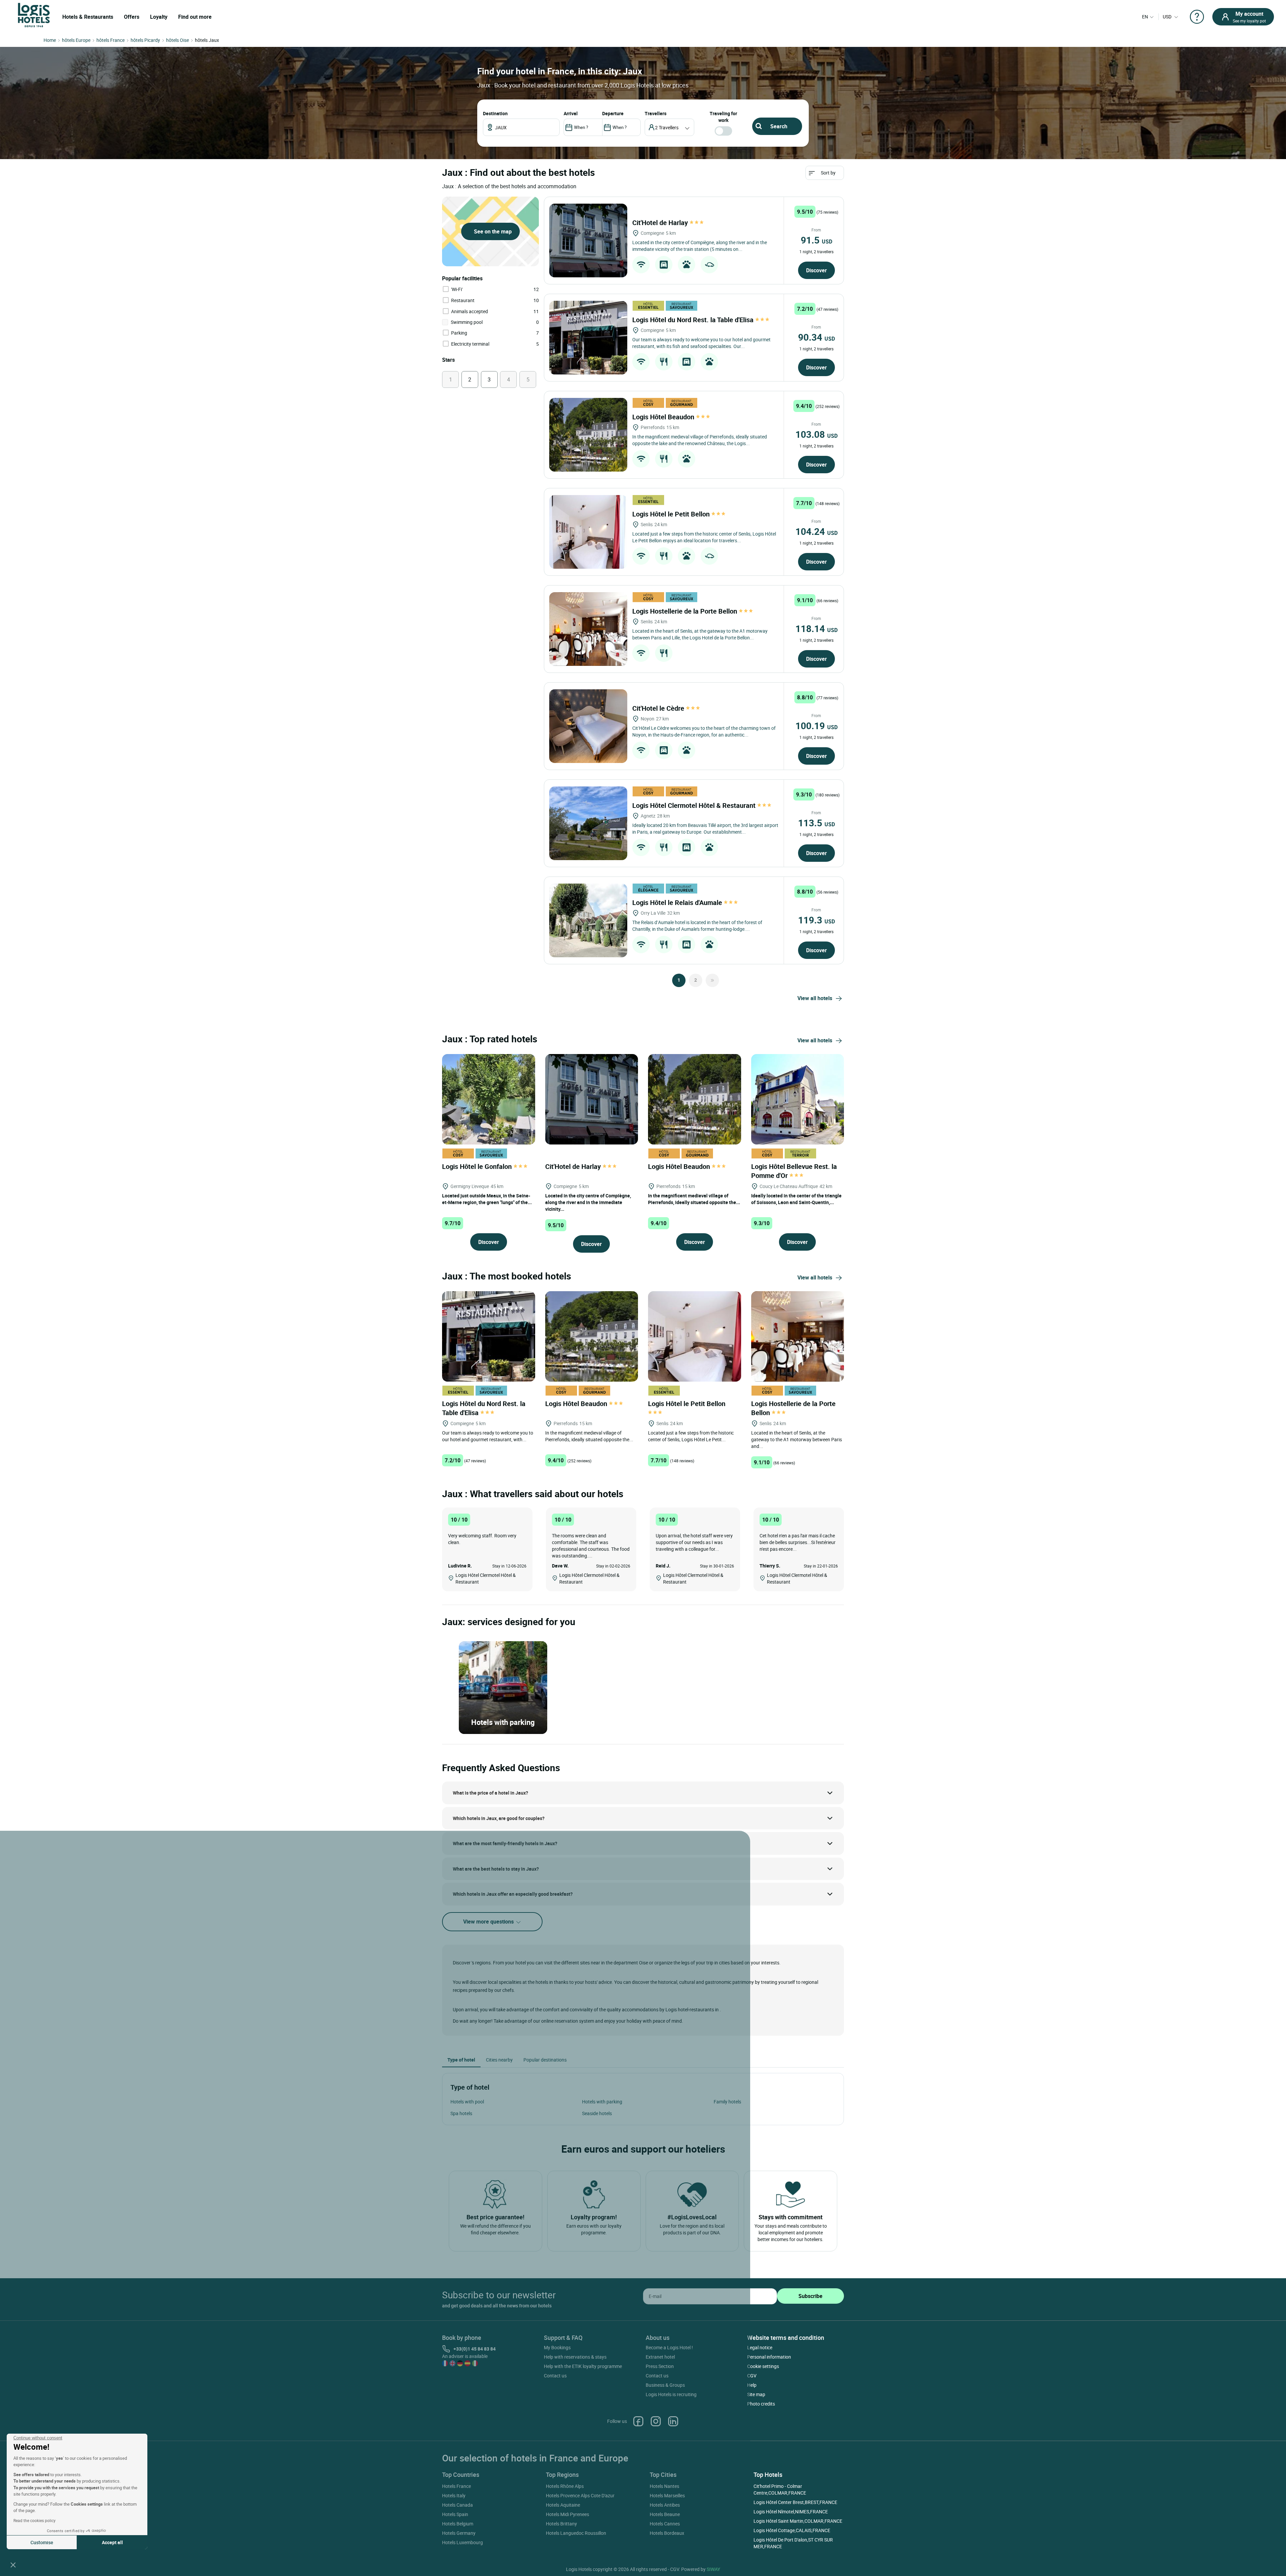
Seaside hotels (597, 2113)
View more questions (489, 1922)
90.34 (816, 337)
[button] (13, 2565)
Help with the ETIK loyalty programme (583, 2366)
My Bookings (557, 2347)
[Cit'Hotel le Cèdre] (588, 726)
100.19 (816, 725)
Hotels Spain (455, 2514)
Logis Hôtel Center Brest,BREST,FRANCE (795, 2502)
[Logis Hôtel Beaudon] (588, 435)
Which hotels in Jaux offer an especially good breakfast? (513, 1894)
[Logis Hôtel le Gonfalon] (489, 1098)
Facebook (638, 2421)
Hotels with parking (602, 2102)
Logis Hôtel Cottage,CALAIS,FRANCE (792, 2530)
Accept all (112, 2542)
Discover (816, 270)
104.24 (816, 531)
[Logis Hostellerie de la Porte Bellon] (588, 629)
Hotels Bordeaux (667, 2533)
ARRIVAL (571, 113)
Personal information (769, 2357)
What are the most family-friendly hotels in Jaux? (505, 1843)
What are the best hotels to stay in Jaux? (496, 1869)
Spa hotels (461, 2113)
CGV (752, 2376)
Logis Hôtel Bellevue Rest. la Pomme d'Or (794, 1171)
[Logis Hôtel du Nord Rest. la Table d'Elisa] (588, 338)
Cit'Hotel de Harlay (661, 223)
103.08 (816, 434)
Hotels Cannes (665, 2524)
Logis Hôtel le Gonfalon (478, 1166)
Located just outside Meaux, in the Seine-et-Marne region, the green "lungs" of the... (487, 1199)
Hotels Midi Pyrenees (567, 2514)
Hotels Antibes (665, 2505)
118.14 (816, 628)
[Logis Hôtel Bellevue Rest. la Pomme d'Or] (798, 1098)
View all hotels (815, 998)
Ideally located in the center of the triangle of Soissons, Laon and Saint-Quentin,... (796, 1199)
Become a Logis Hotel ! (669, 2347)
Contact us (555, 2376)
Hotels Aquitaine (563, 2505)
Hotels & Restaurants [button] (88, 17)
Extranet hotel (660, 2357)
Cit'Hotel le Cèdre (659, 708)
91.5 (816, 240)
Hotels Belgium (458, 2524)
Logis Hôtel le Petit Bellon (672, 514)
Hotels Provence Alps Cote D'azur (580, 2495)
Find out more (195, 17)
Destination (495, 113)
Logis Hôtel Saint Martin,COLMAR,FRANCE (798, 2521)
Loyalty (159, 17)
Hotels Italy (454, 2495)
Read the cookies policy (34, 2520)
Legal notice (760, 2347)
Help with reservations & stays (575, 2357)
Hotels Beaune (665, 2514)
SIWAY (713, 2569)
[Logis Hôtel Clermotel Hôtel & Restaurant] (588, 823)
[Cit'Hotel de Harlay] (588, 240)
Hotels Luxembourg (462, 2542)
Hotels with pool (467, 2102)
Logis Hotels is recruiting (671, 2394)
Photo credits (761, 2404)
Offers (132, 17)
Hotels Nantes (664, 2486)
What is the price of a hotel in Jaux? (490, 1793)
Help (752, 2385)
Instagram (656, 2421)
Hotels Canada (457, 2505)
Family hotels (727, 2102)
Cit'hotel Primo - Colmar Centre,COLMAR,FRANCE (780, 2489)
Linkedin (673, 2421)
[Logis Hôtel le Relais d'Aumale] (588, 920)
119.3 (816, 920)
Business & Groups (665, 2385)
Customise (42, 2542)
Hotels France (456, 2486)
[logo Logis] (34, 15)
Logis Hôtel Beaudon (664, 417)
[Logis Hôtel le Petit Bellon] (588, 532)
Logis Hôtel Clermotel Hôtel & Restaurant (695, 805)
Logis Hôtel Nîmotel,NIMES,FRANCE (791, 2512)
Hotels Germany (459, 2533)
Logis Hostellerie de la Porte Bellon (686, 611)
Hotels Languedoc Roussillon (576, 2533)
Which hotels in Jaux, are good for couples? (499, 1818)
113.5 (816, 823)
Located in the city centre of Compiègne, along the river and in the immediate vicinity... (588, 1202)
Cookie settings (763, 2366)
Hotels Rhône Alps (565, 2486)
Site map (756, 2394)
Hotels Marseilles (667, 2495)
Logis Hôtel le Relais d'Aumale (678, 902)
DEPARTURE (613, 113)
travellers (656, 113)
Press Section (660, 2366)
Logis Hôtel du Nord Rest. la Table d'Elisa (694, 320)
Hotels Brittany (561, 2524)
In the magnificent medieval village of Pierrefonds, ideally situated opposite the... (694, 1199)
